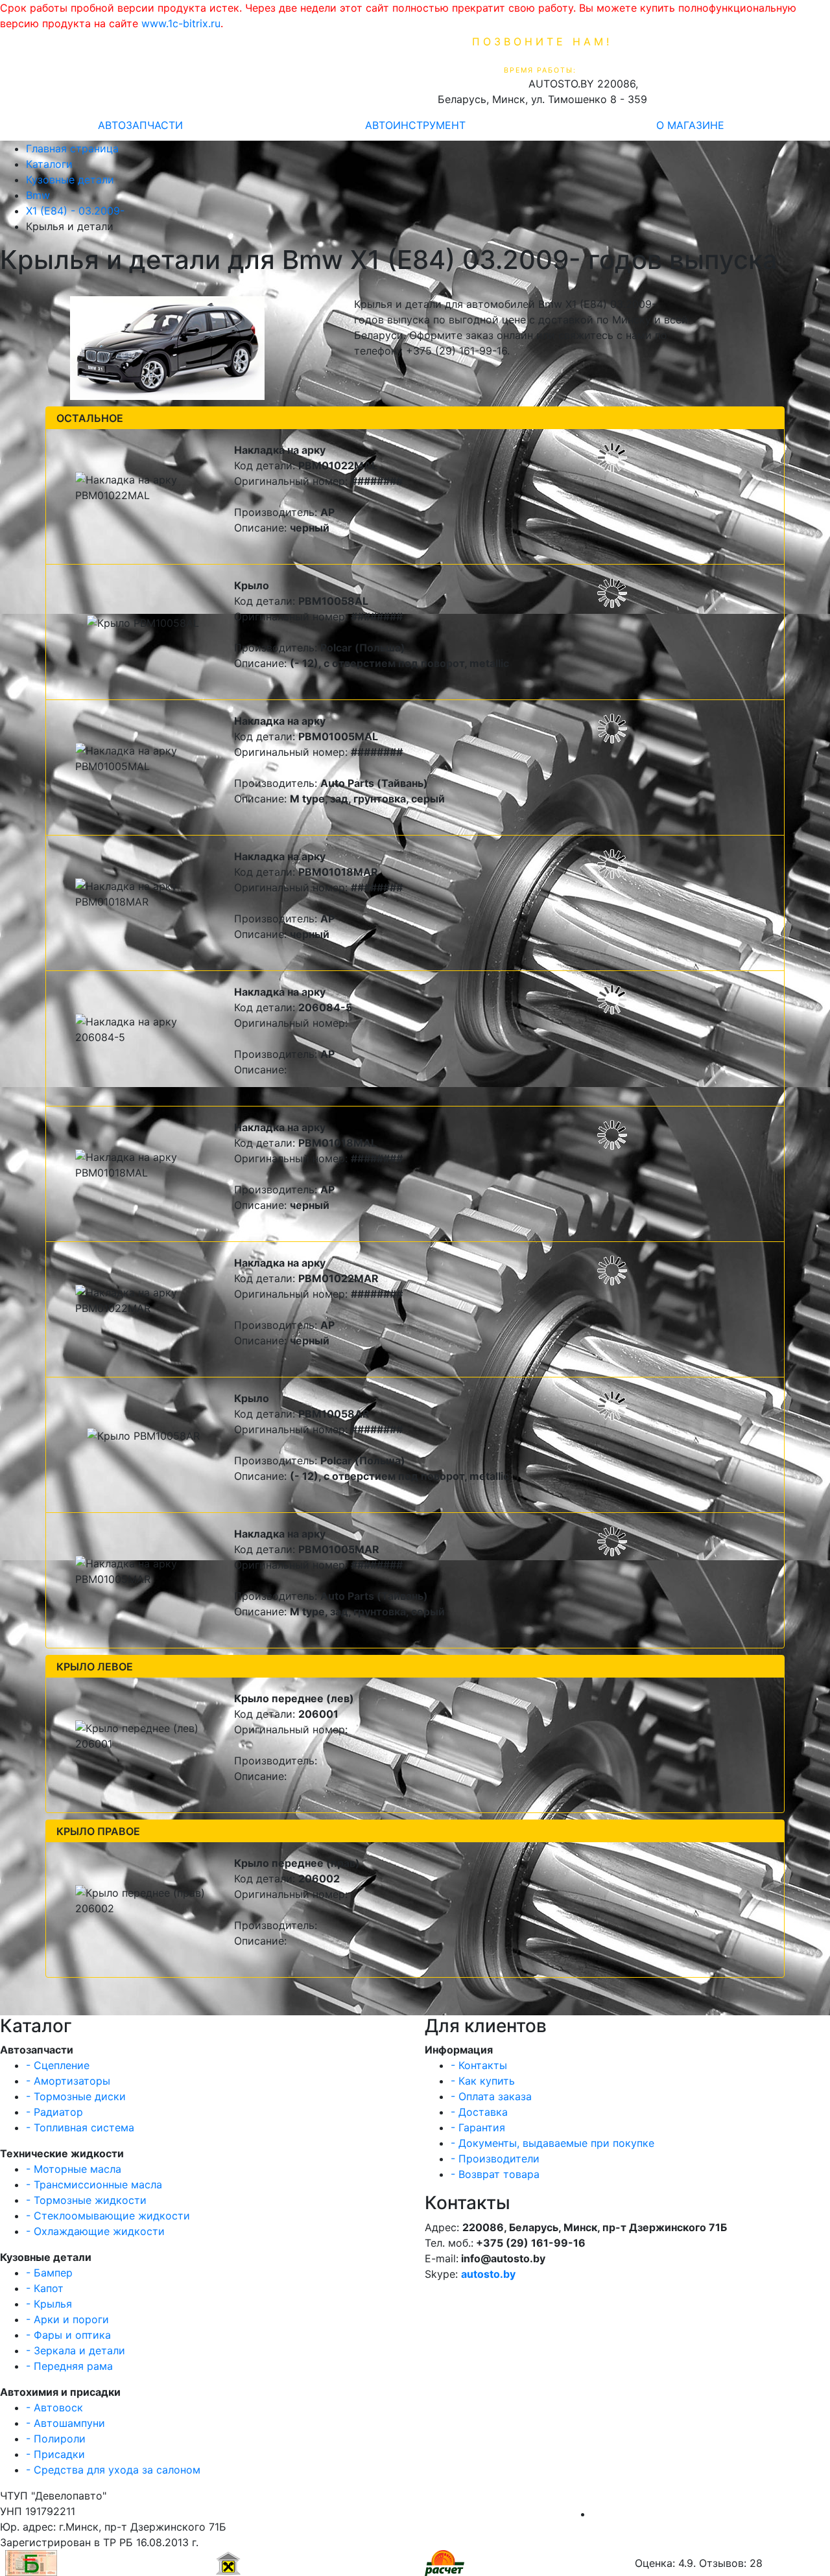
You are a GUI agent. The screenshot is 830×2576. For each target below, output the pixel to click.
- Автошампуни (65, 2423)
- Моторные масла (74, 2169)
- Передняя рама (69, 2366)
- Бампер (49, 2273)
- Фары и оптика (68, 2335)
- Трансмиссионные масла (94, 2184)
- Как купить (483, 2081)
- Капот (45, 2288)
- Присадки (55, 2454)
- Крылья (49, 2304)
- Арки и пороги (67, 2319)
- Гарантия (478, 2127)
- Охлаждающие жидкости (95, 2231)
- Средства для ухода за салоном (113, 2470)
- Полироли (56, 2439)
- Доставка (479, 2112)
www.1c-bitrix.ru (181, 23)
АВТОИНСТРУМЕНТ (415, 125)
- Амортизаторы (68, 2081)
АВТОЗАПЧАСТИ (140, 125)
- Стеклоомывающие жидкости (108, 2216)
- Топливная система (80, 2127)
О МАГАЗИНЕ (690, 125)
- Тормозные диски (76, 2096)
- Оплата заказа (491, 2096)
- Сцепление (58, 2065)
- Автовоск (54, 2407)
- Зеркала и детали (76, 2350)
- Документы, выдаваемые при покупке (552, 2143)
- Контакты (479, 2065)
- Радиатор (54, 2112)
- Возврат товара (495, 2174)
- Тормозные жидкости (86, 2200)
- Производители (495, 2159)
